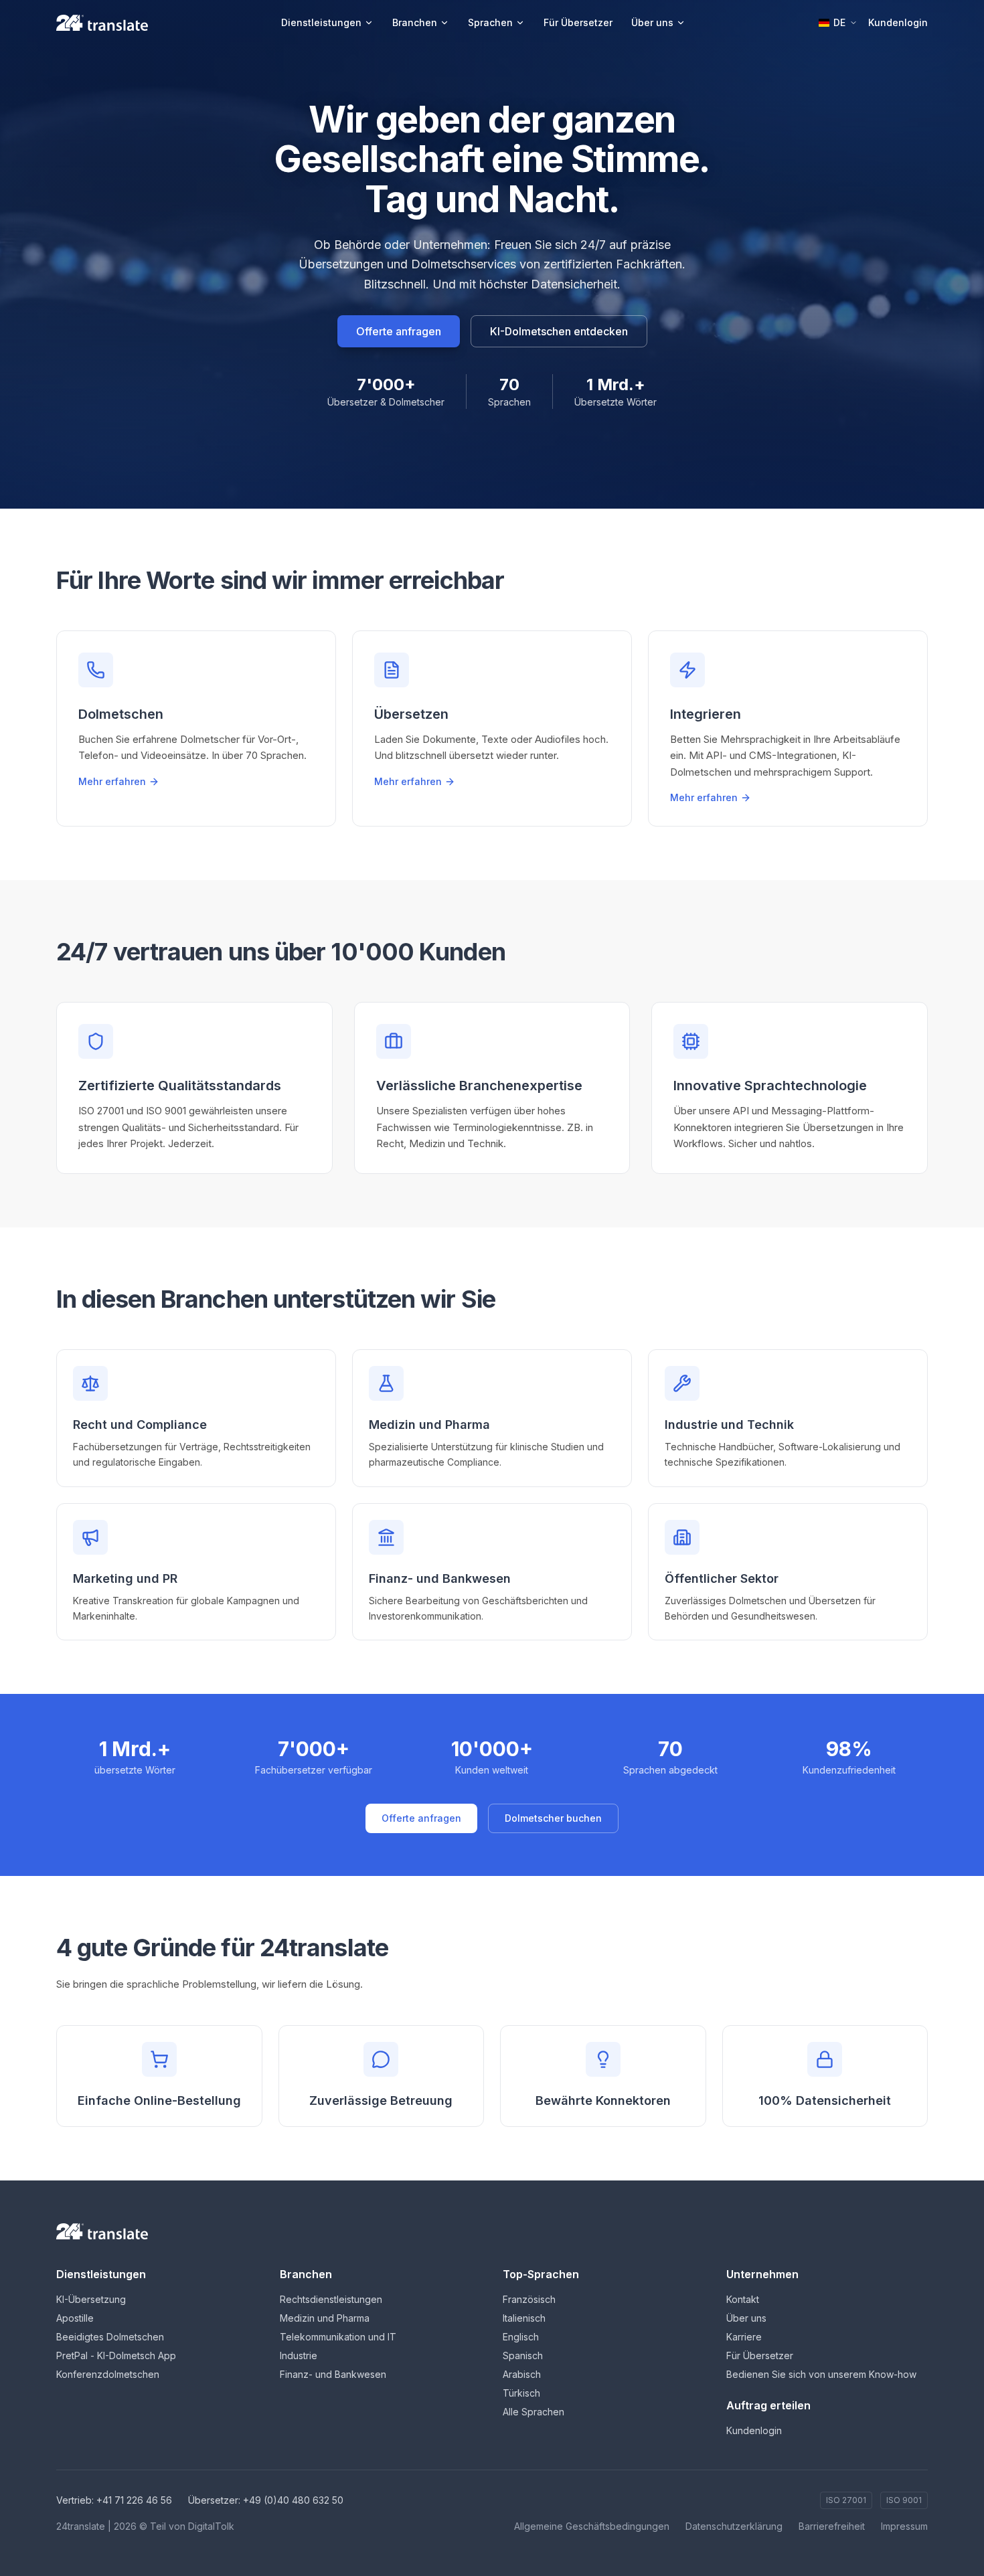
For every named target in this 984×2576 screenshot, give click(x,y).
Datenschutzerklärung (734, 2526)
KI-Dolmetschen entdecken (559, 331)
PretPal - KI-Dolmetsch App (116, 2355)
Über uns (652, 22)
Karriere (744, 2337)
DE (839, 22)
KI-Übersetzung (91, 2299)
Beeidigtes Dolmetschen (110, 2337)
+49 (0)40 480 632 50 (293, 2500)
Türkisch (521, 2393)
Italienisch (524, 2318)
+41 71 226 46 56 (134, 2500)
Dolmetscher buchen (553, 1818)
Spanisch (523, 2355)
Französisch (529, 2299)
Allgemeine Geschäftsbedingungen (592, 2526)
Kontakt (743, 2299)
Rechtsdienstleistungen (331, 2299)
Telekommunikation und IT (338, 2337)
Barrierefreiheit (832, 2526)
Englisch (521, 2337)
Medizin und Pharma (325, 2318)
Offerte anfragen (399, 331)
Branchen (415, 22)
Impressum (904, 2526)
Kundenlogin (898, 22)
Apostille (75, 2318)
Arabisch (522, 2374)
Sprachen (490, 22)
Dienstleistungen (321, 22)
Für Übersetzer (578, 22)
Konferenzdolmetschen (108, 2374)
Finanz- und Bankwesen (333, 2374)
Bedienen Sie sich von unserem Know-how (821, 2374)
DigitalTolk (211, 2526)
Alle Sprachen (534, 2412)
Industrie (299, 2355)
